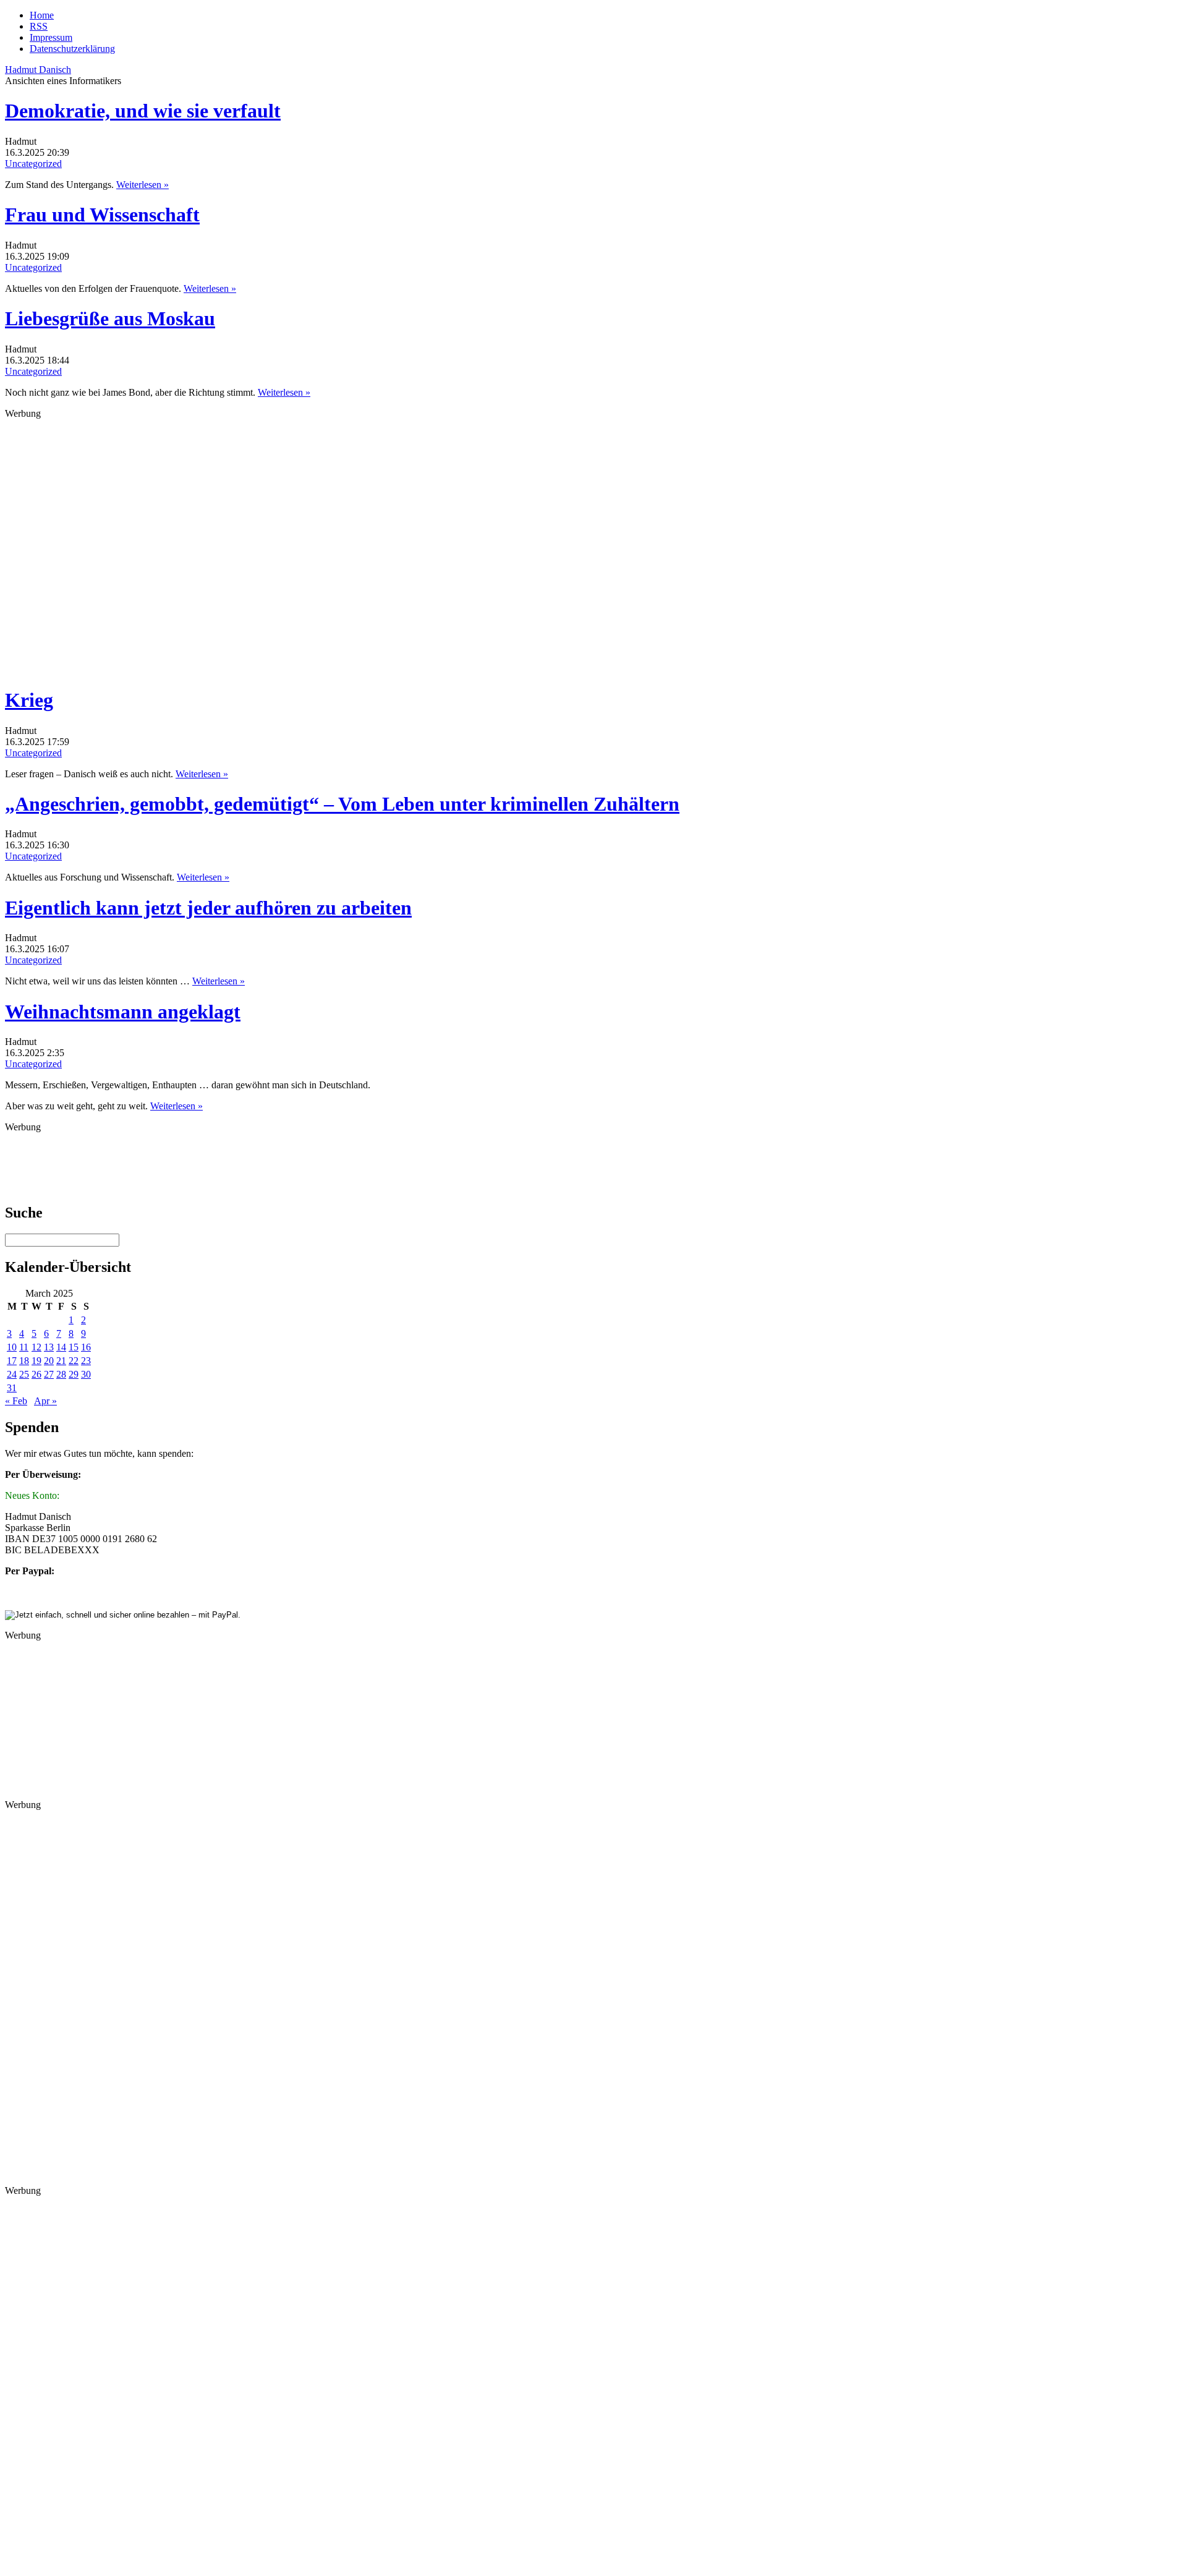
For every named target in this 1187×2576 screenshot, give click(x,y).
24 (12, 1374)
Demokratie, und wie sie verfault (143, 111)
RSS (39, 26)
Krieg (29, 700)
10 (12, 1347)
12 (36, 1347)
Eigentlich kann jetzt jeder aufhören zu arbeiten (208, 908)
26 (36, 1374)
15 (74, 1347)
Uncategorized (33, 164)
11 (24, 1347)
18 (24, 1361)
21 (61, 1361)
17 (12, 1361)
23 (86, 1361)
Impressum (51, 37)
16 (86, 1347)
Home (42, 15)
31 (12, 1388)
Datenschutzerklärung (72, 49)
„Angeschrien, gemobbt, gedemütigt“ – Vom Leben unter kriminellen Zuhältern (342, 804)
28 (61, 1374)
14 (61, 1347)
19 (36, 1361)
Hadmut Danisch (38, 70)
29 (74, 1374)
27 (49, 1374)
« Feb (16, 1401)
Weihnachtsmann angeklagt (123, 1012)
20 (49, 1361)
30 (86, 1374)
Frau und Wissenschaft (102, 215)
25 (24, 1374)
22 (74, 1361)
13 (49, 1347)
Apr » (45, 1401)
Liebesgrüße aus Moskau (110, 318)
